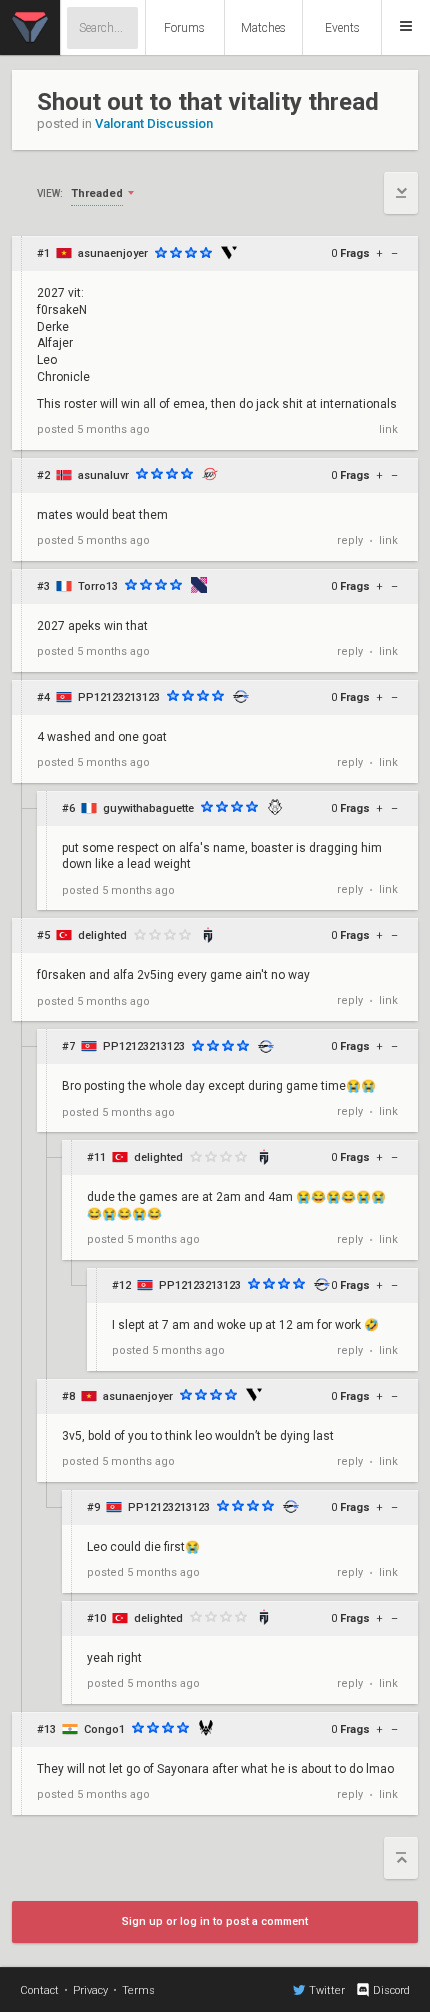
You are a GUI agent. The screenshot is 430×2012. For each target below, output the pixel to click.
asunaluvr (103, 475)
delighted (102, 935)
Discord (391, 1990)
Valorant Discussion (154, 123)
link (388, 429)
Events (342, 28)
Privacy (90, 1990)
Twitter (327, 1990)
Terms (138, 1990)
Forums (184, 28)
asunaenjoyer (113, 253)
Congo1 (104, 1729)
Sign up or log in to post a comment (215, 1921)
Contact (39, 1990)
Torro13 (98, 586)
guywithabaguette (148, 808)
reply (350, 540)
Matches (263, 28)
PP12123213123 (119, 697)
